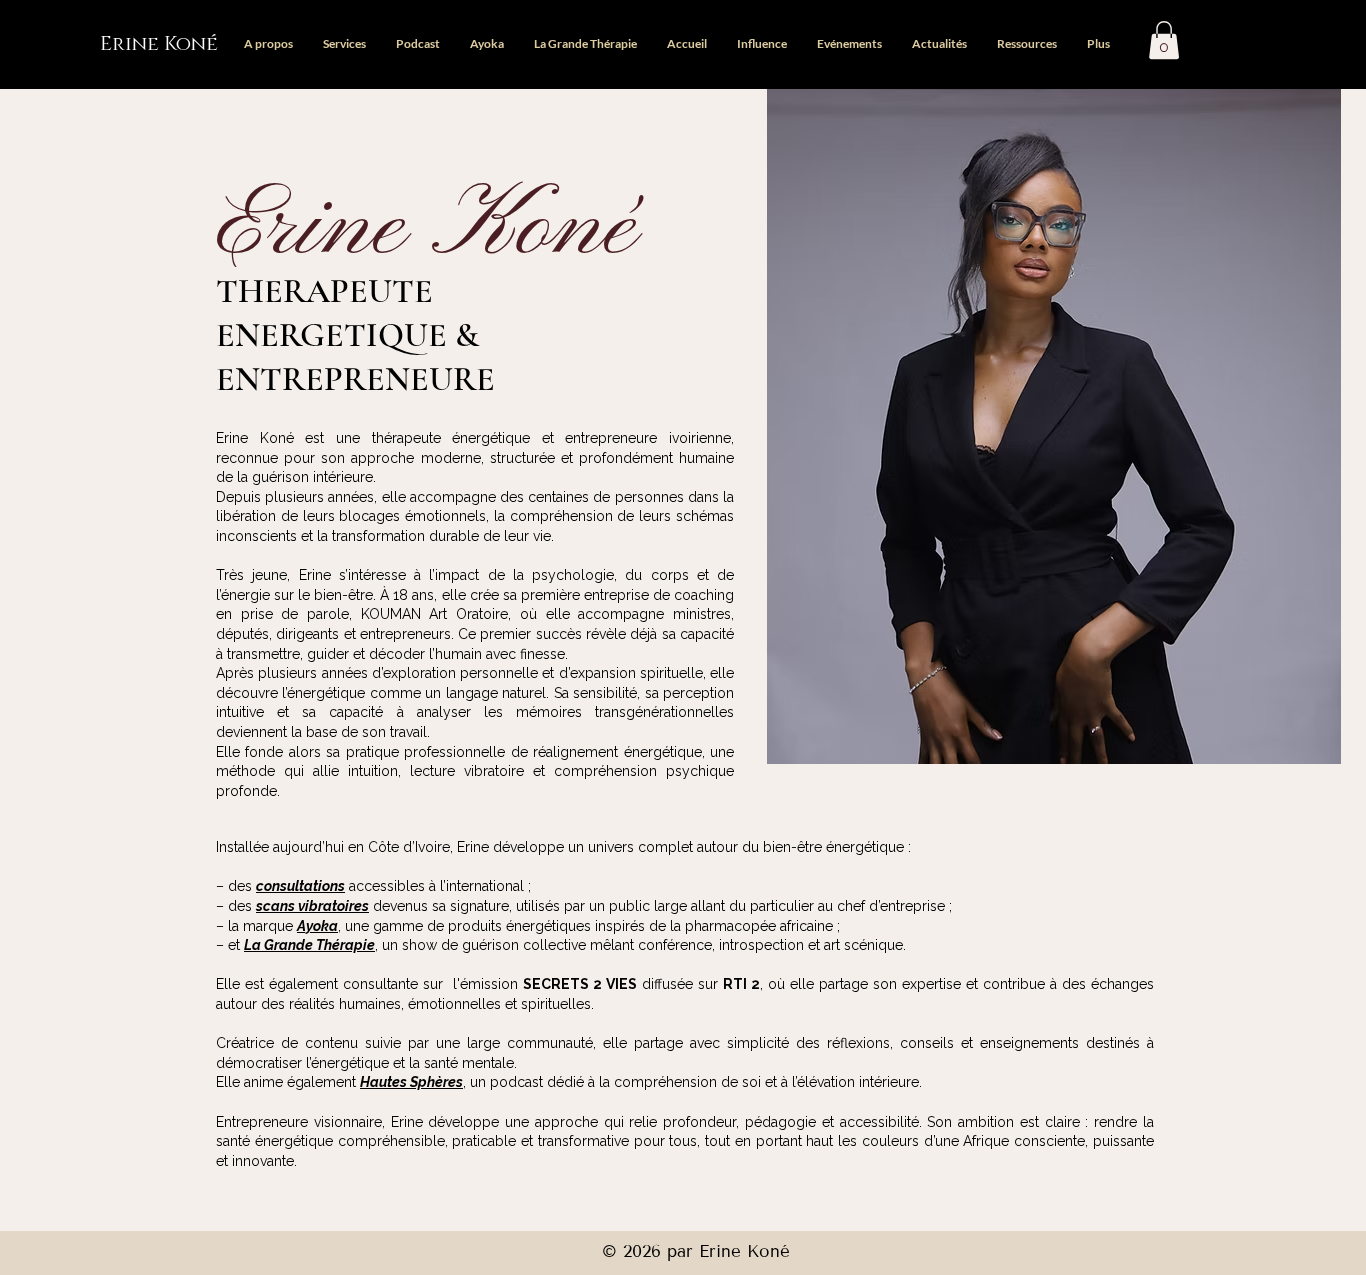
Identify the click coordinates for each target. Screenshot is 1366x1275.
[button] (1164, 40)
